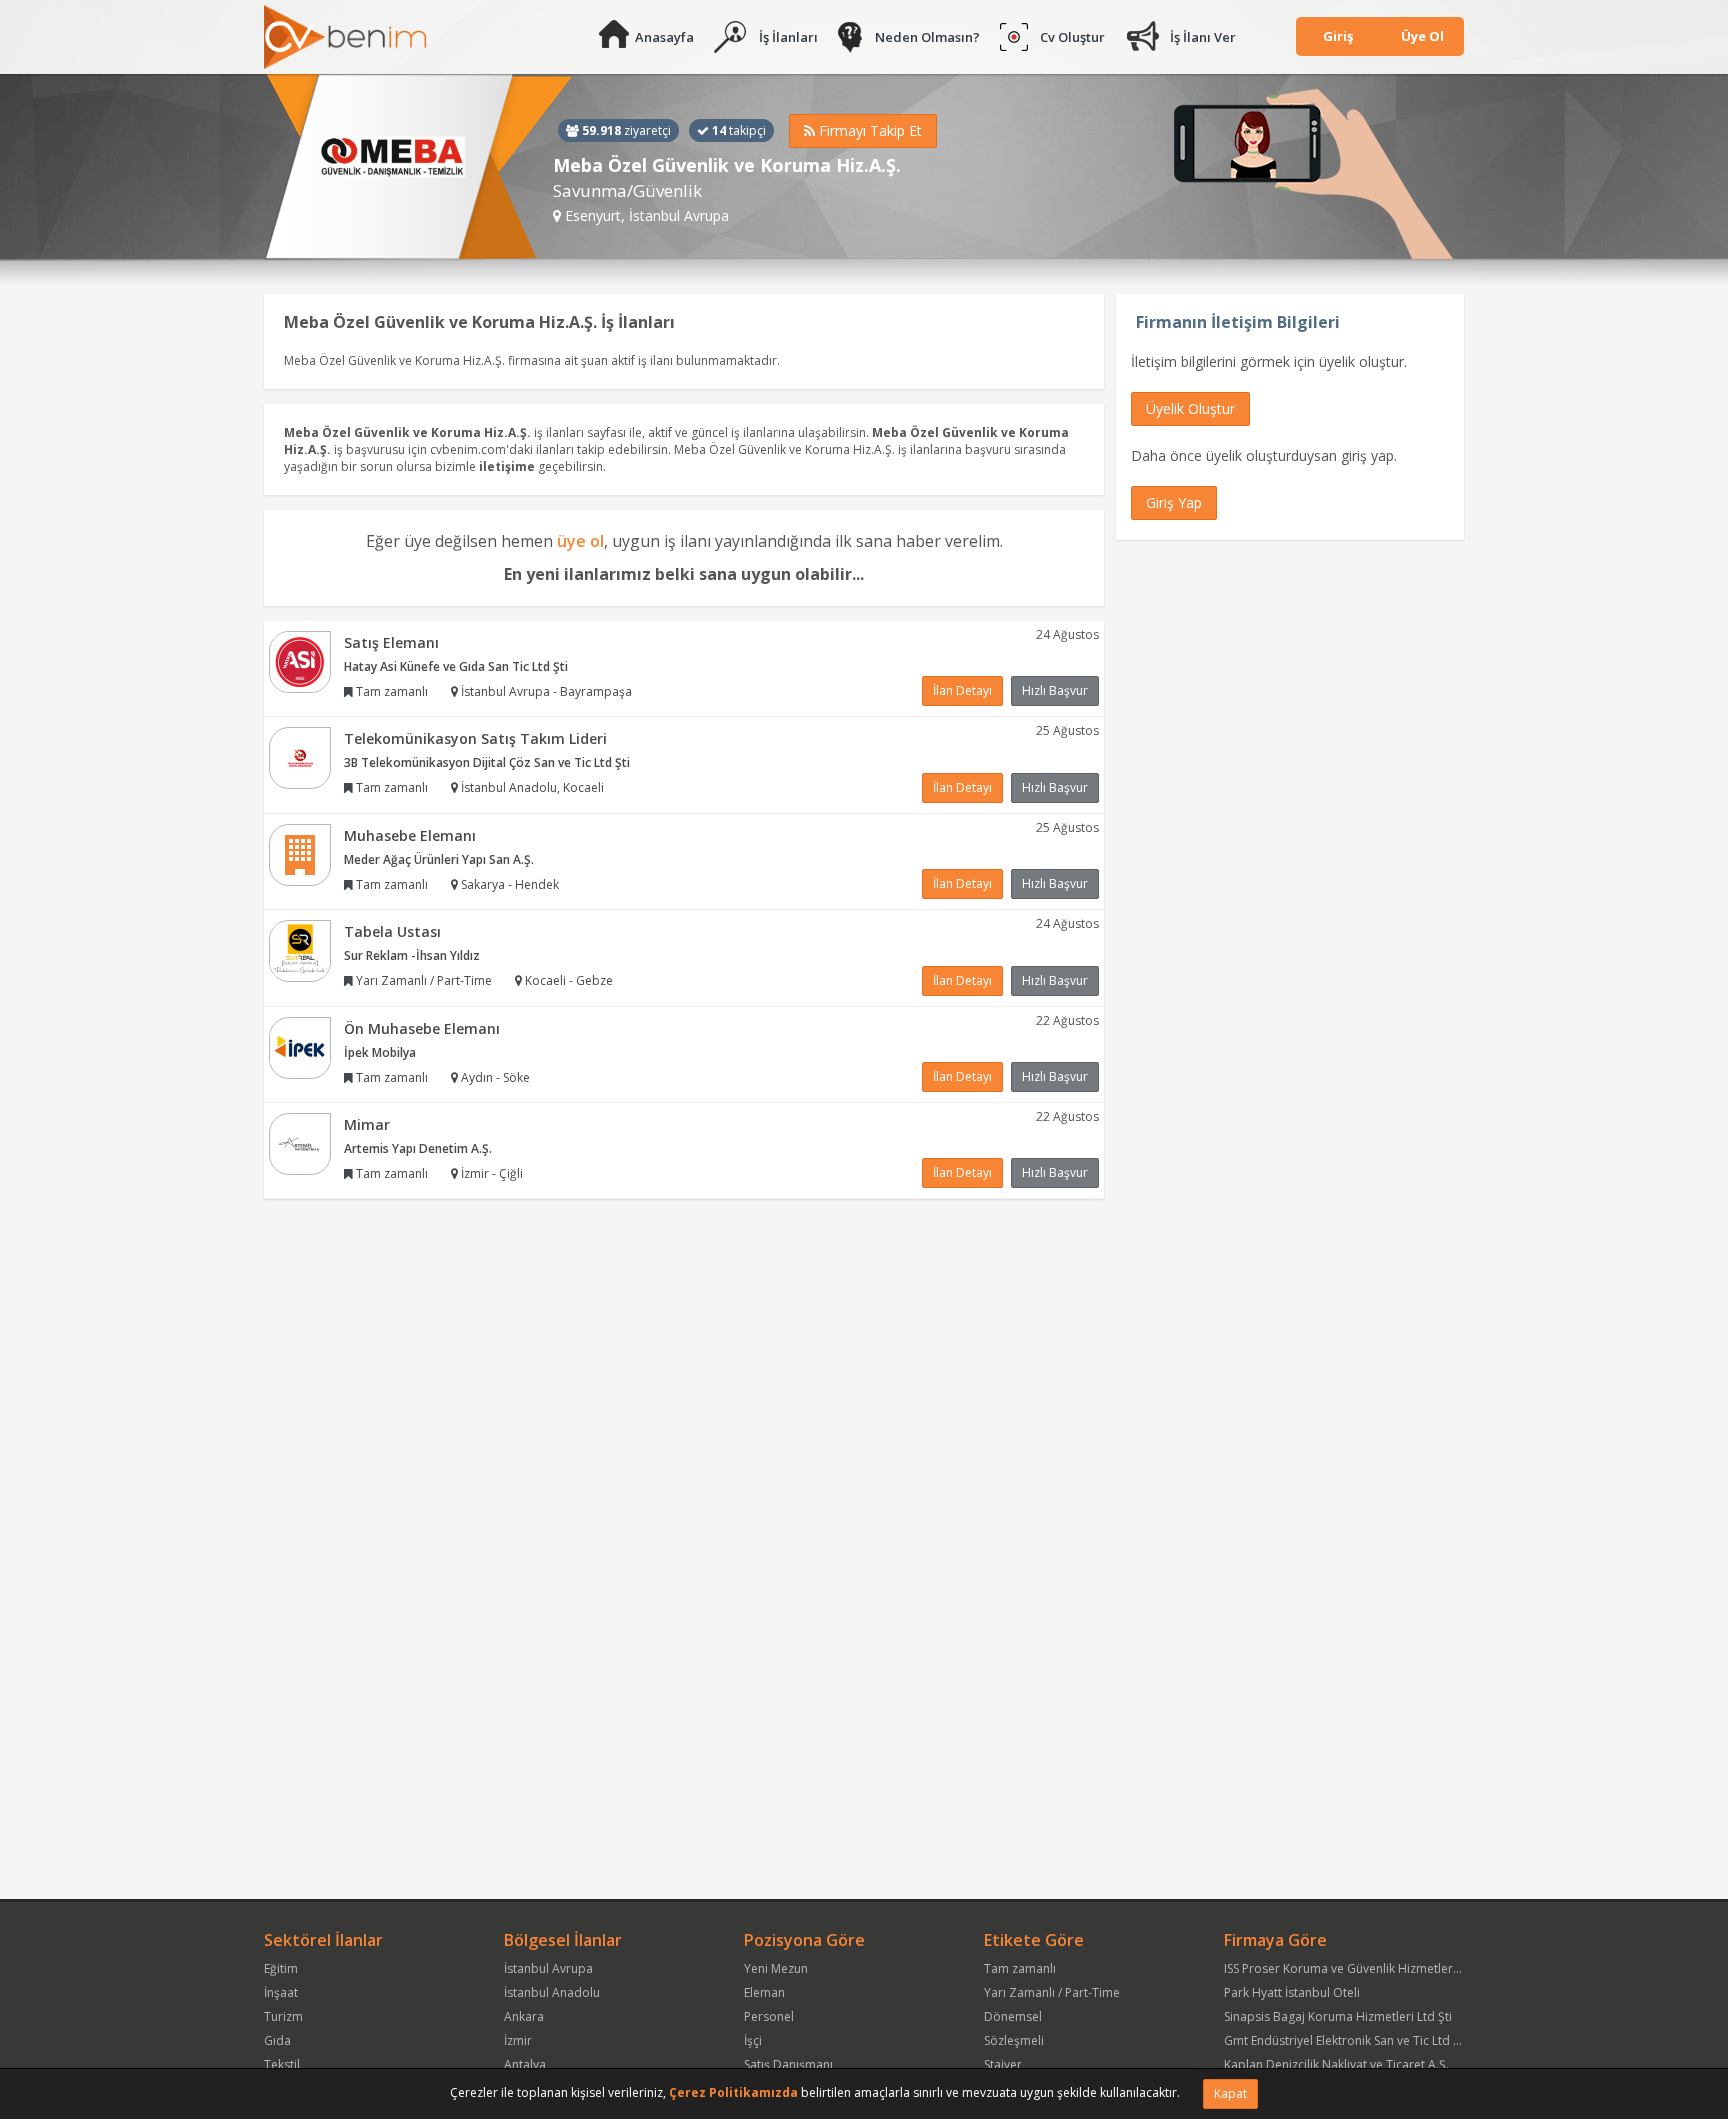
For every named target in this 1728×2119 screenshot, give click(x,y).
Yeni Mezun (776, 1968)
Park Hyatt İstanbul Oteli (1292, 1992)
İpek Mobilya (380, 1052)
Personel (769, 2016)
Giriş (1338, 36)
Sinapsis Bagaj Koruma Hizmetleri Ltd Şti (1338, 2016)
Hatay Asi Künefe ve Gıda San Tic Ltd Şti (456, 666)
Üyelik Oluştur (1190, 408)
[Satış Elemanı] (300, 660)
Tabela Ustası (392, 931)
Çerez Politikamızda (733, 2092)
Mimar (367, 1124)
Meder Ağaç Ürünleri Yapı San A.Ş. (439, 859)
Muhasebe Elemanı (410, 835)
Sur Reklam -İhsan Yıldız (412, 955)
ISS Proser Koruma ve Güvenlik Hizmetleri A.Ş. (1352, 1968)
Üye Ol (1422, 36)
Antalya (525, 2064)
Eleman (764, 1992)
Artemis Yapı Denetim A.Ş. (418, 1148)
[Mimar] (300, 1142)
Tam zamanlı (1020, 1968)
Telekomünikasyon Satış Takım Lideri (475, 738)
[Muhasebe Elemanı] (300, 853)
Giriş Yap (1174, 502)
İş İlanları (788, 37)
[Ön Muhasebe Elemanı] (300, 1046)
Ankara (524, 2016)
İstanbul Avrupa (548, 1968)
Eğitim (281, 1968)
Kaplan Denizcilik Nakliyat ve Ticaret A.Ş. (1336, 2064)
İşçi (753, 2040)
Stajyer (1003, 2064)
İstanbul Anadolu (552, 1992)
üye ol (580, 541)
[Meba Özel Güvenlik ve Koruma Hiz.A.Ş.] (418, 167)
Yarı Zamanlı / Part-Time (1052, 1992)
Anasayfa (664, 37)
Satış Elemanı (391, 642)
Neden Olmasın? (927, 37)
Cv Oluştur (1072, 37)
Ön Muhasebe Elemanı (422, 1028)
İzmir (518, 2040)
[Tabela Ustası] (300, 949)
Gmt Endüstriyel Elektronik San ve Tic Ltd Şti (1345, 2040)
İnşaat (281, 1992)
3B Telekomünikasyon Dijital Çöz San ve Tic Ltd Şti (487, 762)
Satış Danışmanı (788, 2064)
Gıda (277, 2040)
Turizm (283, 2016)
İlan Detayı (962, 690)
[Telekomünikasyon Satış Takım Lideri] (300, 756)
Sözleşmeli (1014, 2040)
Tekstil (282, 2064)
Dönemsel (1013, 2016)
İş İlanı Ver (1203, 37)
